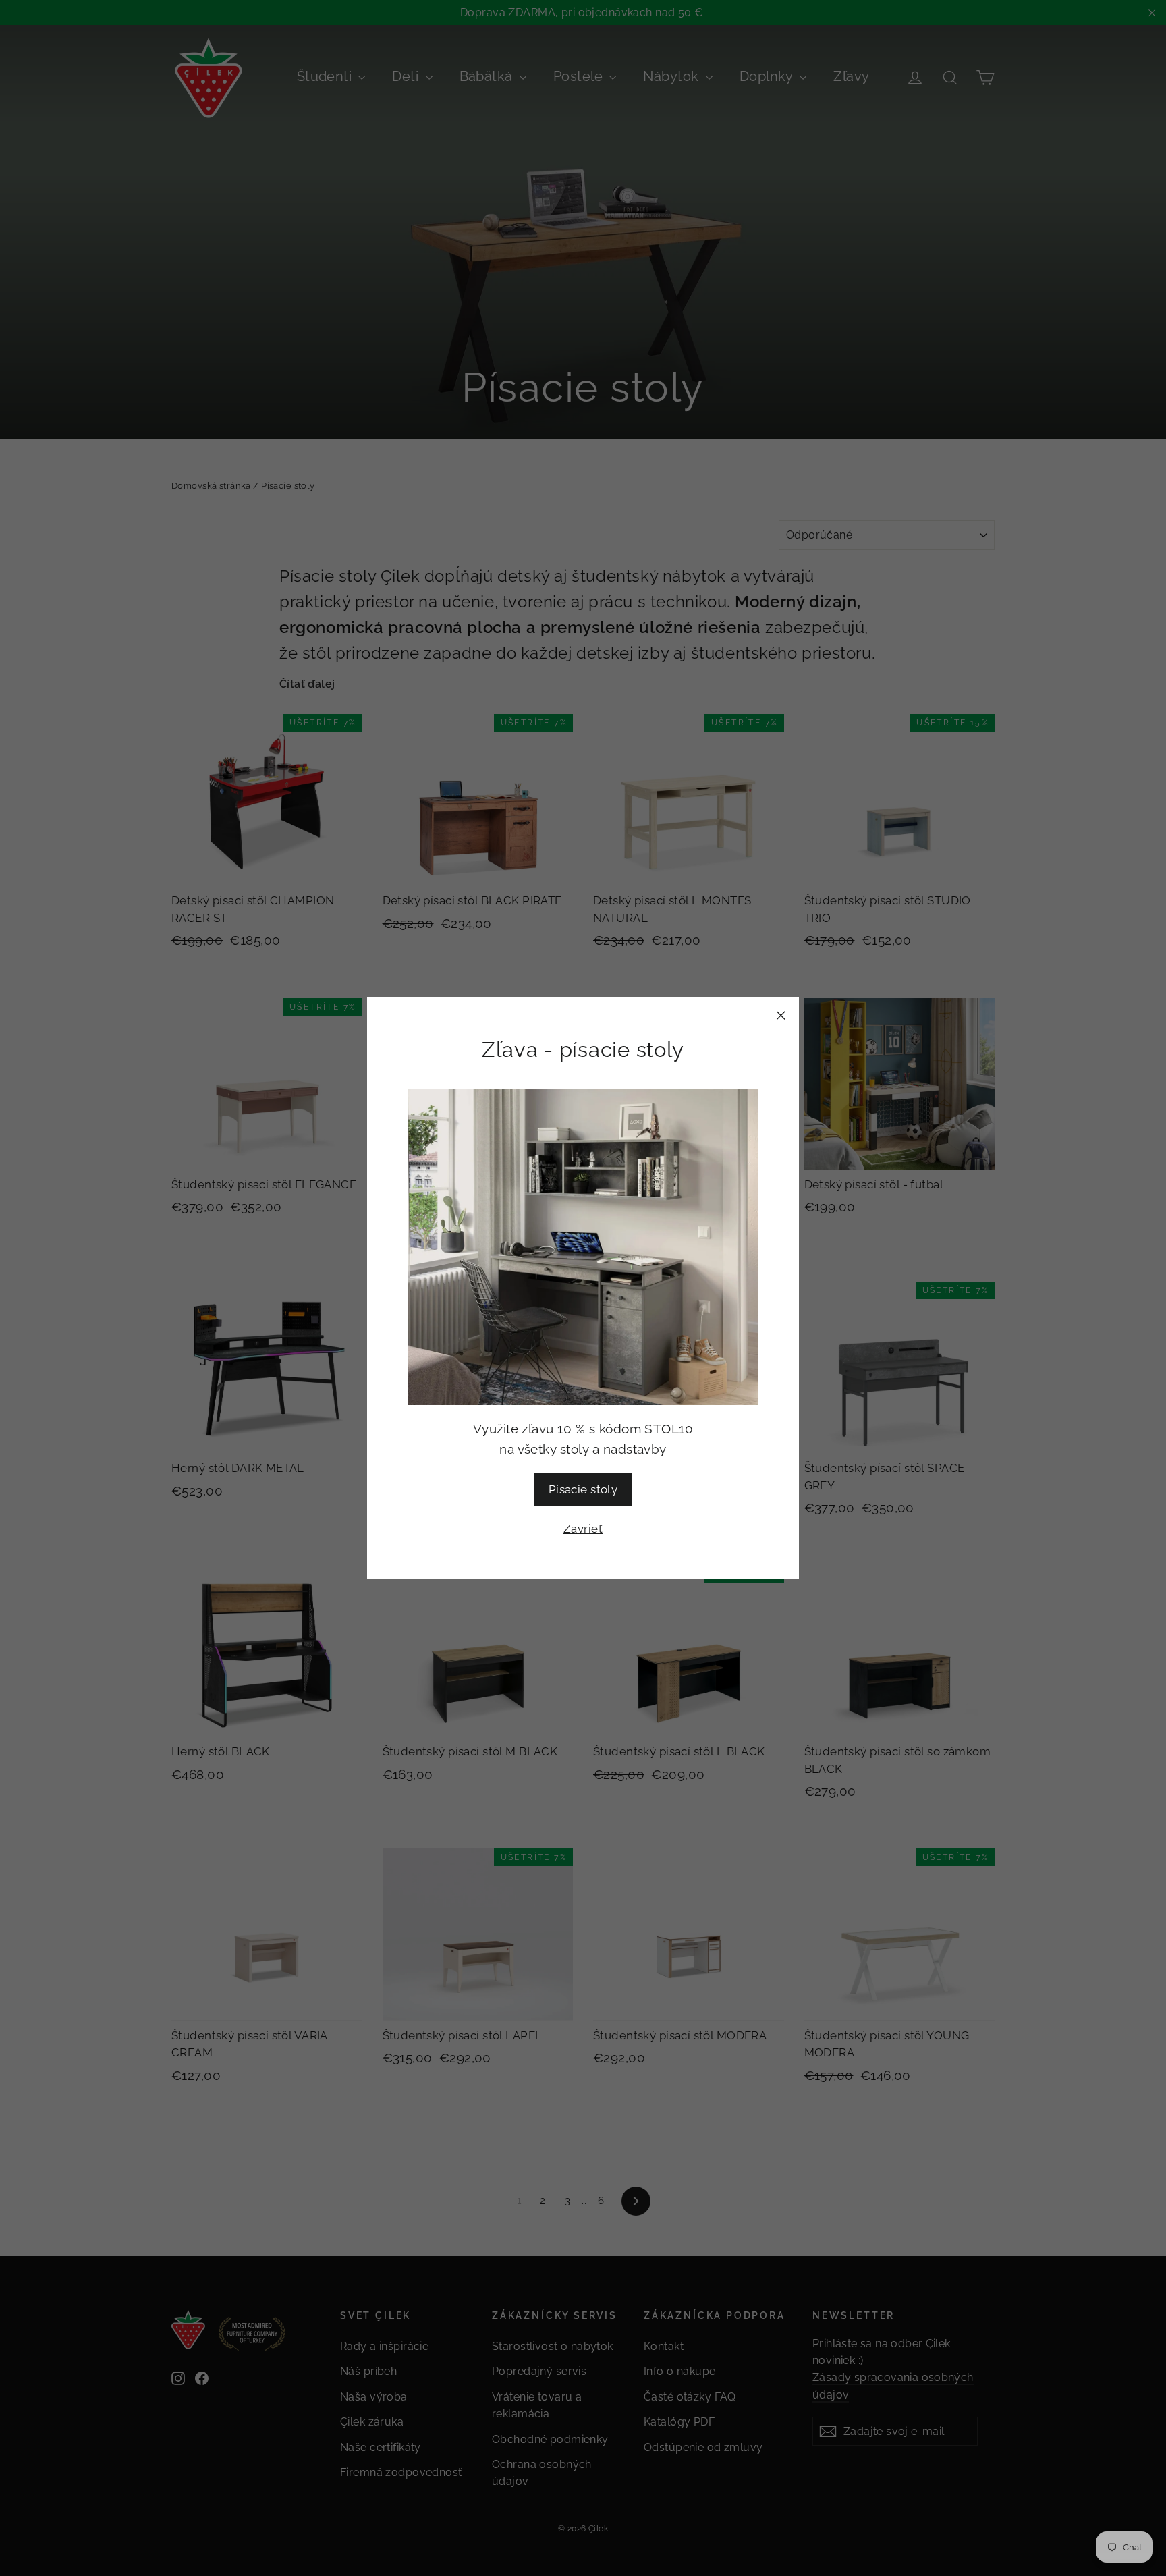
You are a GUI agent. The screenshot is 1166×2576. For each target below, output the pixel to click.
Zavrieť (583, 1529)
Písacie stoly (583, 1489)
